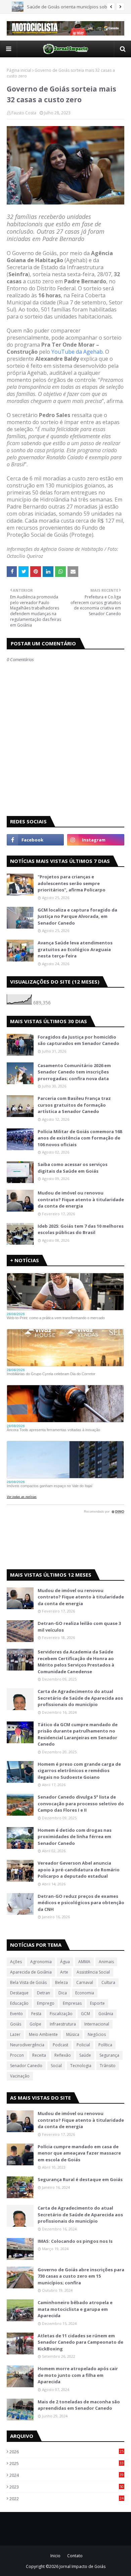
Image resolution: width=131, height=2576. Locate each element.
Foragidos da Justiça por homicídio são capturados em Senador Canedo (78, 1040)
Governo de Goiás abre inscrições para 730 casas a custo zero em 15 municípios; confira (81, 2276)
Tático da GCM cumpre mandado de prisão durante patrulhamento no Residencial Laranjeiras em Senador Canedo (78, 1734)
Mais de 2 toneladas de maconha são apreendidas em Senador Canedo (79, 2405)
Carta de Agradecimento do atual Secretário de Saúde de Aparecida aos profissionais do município (80, 1698)
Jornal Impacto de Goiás (82, 2566)
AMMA (84, 1962)
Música (73, 2034)
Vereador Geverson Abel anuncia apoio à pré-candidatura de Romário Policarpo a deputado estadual (79, 1869)
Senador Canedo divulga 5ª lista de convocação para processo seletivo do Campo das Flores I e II (81, 1803)
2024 (67, 2475)
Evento (16, 2014)
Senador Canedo (26, 2066)
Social (56, 2066)
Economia (85, 1993)
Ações (16, 1962)
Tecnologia (81, 2066)
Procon (17, 2055)
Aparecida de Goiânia (31, 1972)
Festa (36, 2014)
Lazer (15, 2034)
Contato (75, 2556)
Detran (43, 1993)
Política (105, 2045)
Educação (19, 2003)
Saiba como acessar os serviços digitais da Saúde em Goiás (73, 1168)
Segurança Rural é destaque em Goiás (80, 2179)
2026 (67, 2452)
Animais (106, 1962)
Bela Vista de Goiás (28, 1982)
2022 (67, 2499)
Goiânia (106, 2014)
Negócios (97, 2034)
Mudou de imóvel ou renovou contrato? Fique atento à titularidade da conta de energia (81, 1199)
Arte (64, 1972)
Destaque (19, 1993)
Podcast (60, 2045)
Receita (39, 2055)
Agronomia (41, 1962)
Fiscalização (61, 2014)
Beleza (61, 1982)
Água (65, 1962)
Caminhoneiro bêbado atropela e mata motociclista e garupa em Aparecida (75, 2309)
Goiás (16, 2024)
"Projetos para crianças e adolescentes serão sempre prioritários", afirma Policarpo (72, 883)
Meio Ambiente (43, 2034)
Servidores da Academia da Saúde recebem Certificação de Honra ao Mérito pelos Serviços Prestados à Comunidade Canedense (76, 1662)
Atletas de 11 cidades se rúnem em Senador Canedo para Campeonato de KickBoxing (80, 2342)
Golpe (35, 2024)
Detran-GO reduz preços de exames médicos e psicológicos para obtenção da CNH (81, 1903)
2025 (67, 2463)
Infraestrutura (63, 2024)
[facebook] (35, 840)
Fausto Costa (24, 113)
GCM (85, 2014)
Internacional (97, 2024)
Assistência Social (93, 1972)
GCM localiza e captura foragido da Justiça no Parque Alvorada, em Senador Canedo (77, 916)
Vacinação (20, 2076)
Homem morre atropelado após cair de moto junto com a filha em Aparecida (78, 2375)
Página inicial (19, 70)
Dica (63, 1993)
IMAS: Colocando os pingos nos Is (75, 2241)
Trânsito (108, 2066)
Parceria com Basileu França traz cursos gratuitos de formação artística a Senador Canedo (74, 1105)
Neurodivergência (27, 2045)
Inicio (55, 2556)
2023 (67, 2487)
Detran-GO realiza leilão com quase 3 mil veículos (79, 1627)
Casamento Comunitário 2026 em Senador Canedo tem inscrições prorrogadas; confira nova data (74, 1072)
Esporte (97, 2003)
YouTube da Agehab (77, 352)
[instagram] (96, 840)
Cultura (108, 1982)
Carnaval (85, 1982)
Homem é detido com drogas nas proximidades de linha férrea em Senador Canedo (75, 1837)
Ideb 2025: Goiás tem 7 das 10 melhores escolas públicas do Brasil (81, 1229)
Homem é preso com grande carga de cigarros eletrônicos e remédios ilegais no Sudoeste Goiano (79, 1771)
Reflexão (63, 2055)
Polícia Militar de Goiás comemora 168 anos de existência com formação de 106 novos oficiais (80, 1138)
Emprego (46, 2003)
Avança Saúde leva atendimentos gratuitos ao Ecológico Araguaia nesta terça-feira (75, 949)
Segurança (109, 2055)
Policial (83, 2045)
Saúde (85, 2055)
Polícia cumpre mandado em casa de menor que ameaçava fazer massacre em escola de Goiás (79, 2153)
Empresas (72, 2003)
